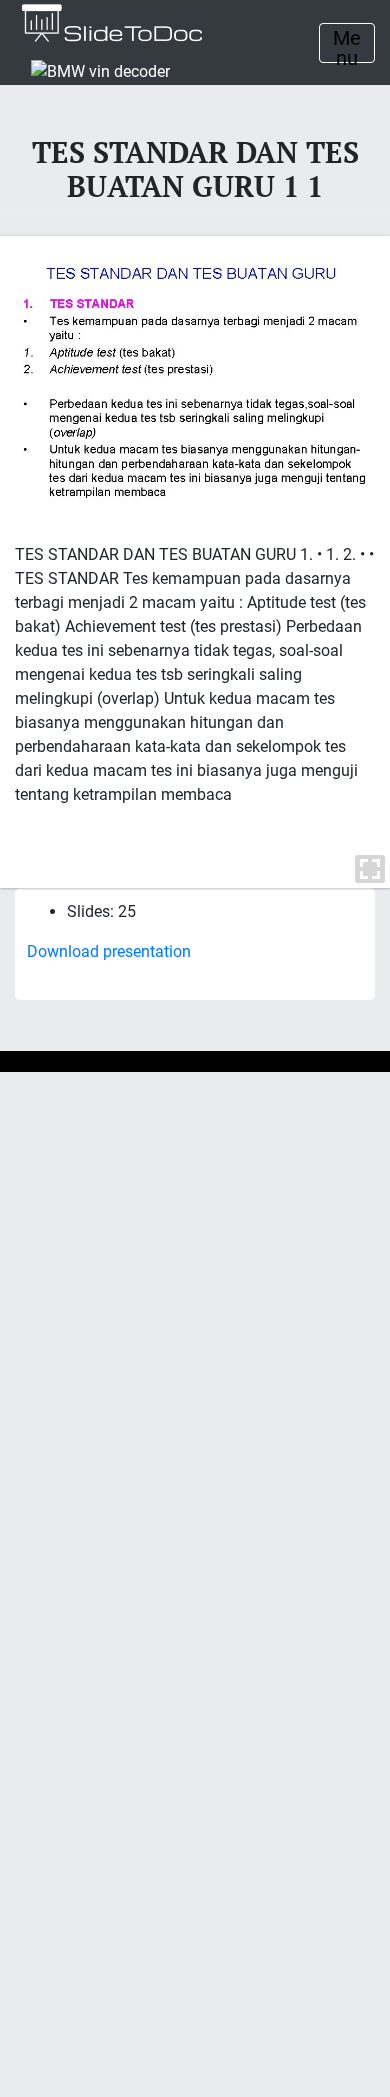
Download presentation (109, 951)
